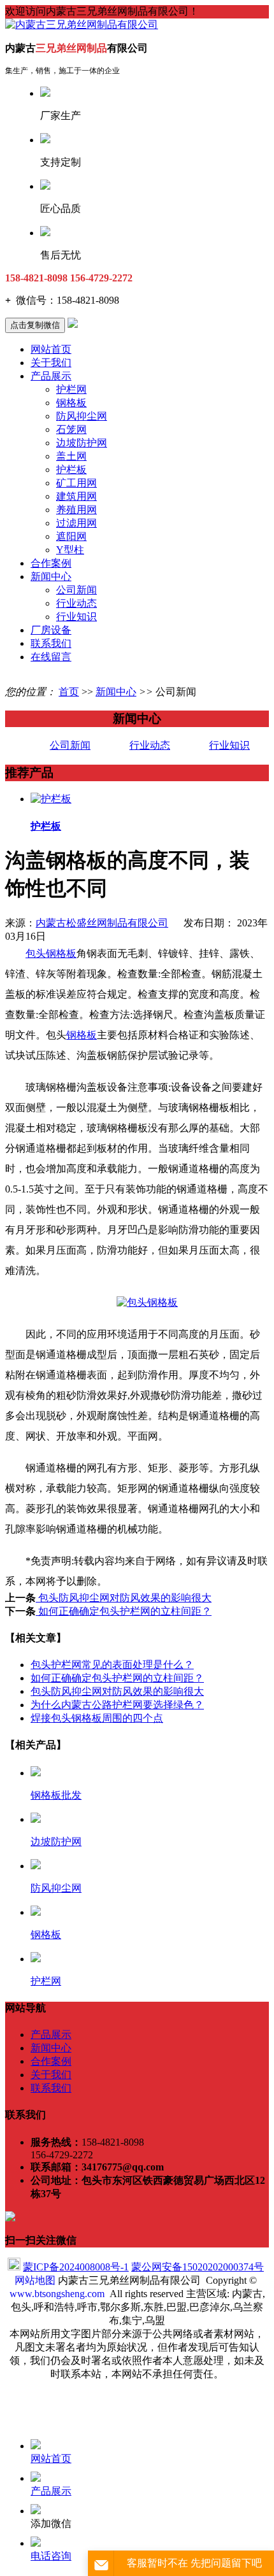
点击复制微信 (35, 325)
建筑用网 (76, 496)
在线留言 (51, 657)
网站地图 (35, 2280)
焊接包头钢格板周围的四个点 (97, 1718)
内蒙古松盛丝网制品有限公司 (102, 923)
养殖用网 (76, 510)
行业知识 (76, 617)
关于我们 (51, 363)
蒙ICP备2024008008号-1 (76, 2267)
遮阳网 (71, 536)
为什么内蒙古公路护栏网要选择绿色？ (117, 1705)
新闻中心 (51, 577)
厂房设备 (51, 630)
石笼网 (71, 429)
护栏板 (71, 470)
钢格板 (71, 403)
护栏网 (71, 389)
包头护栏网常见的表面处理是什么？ (112, 1665)
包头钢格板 (51, 953)
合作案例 (51, 563)
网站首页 (51, 349)
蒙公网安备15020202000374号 (198, 2267)
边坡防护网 (82, 443)
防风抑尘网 (82, 416)
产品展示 (51, 376)
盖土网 (71, 456)
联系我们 (51, 643)
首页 (69, 692)
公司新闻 (76, 590)
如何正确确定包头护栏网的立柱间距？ (124, 1611)
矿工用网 (76, 483)
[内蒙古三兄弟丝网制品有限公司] (82, 25)
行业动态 (76, 603)
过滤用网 (76, 523)
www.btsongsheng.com (57, 2294)
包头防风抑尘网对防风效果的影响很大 (124, 1598)
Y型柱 (70, 550)
